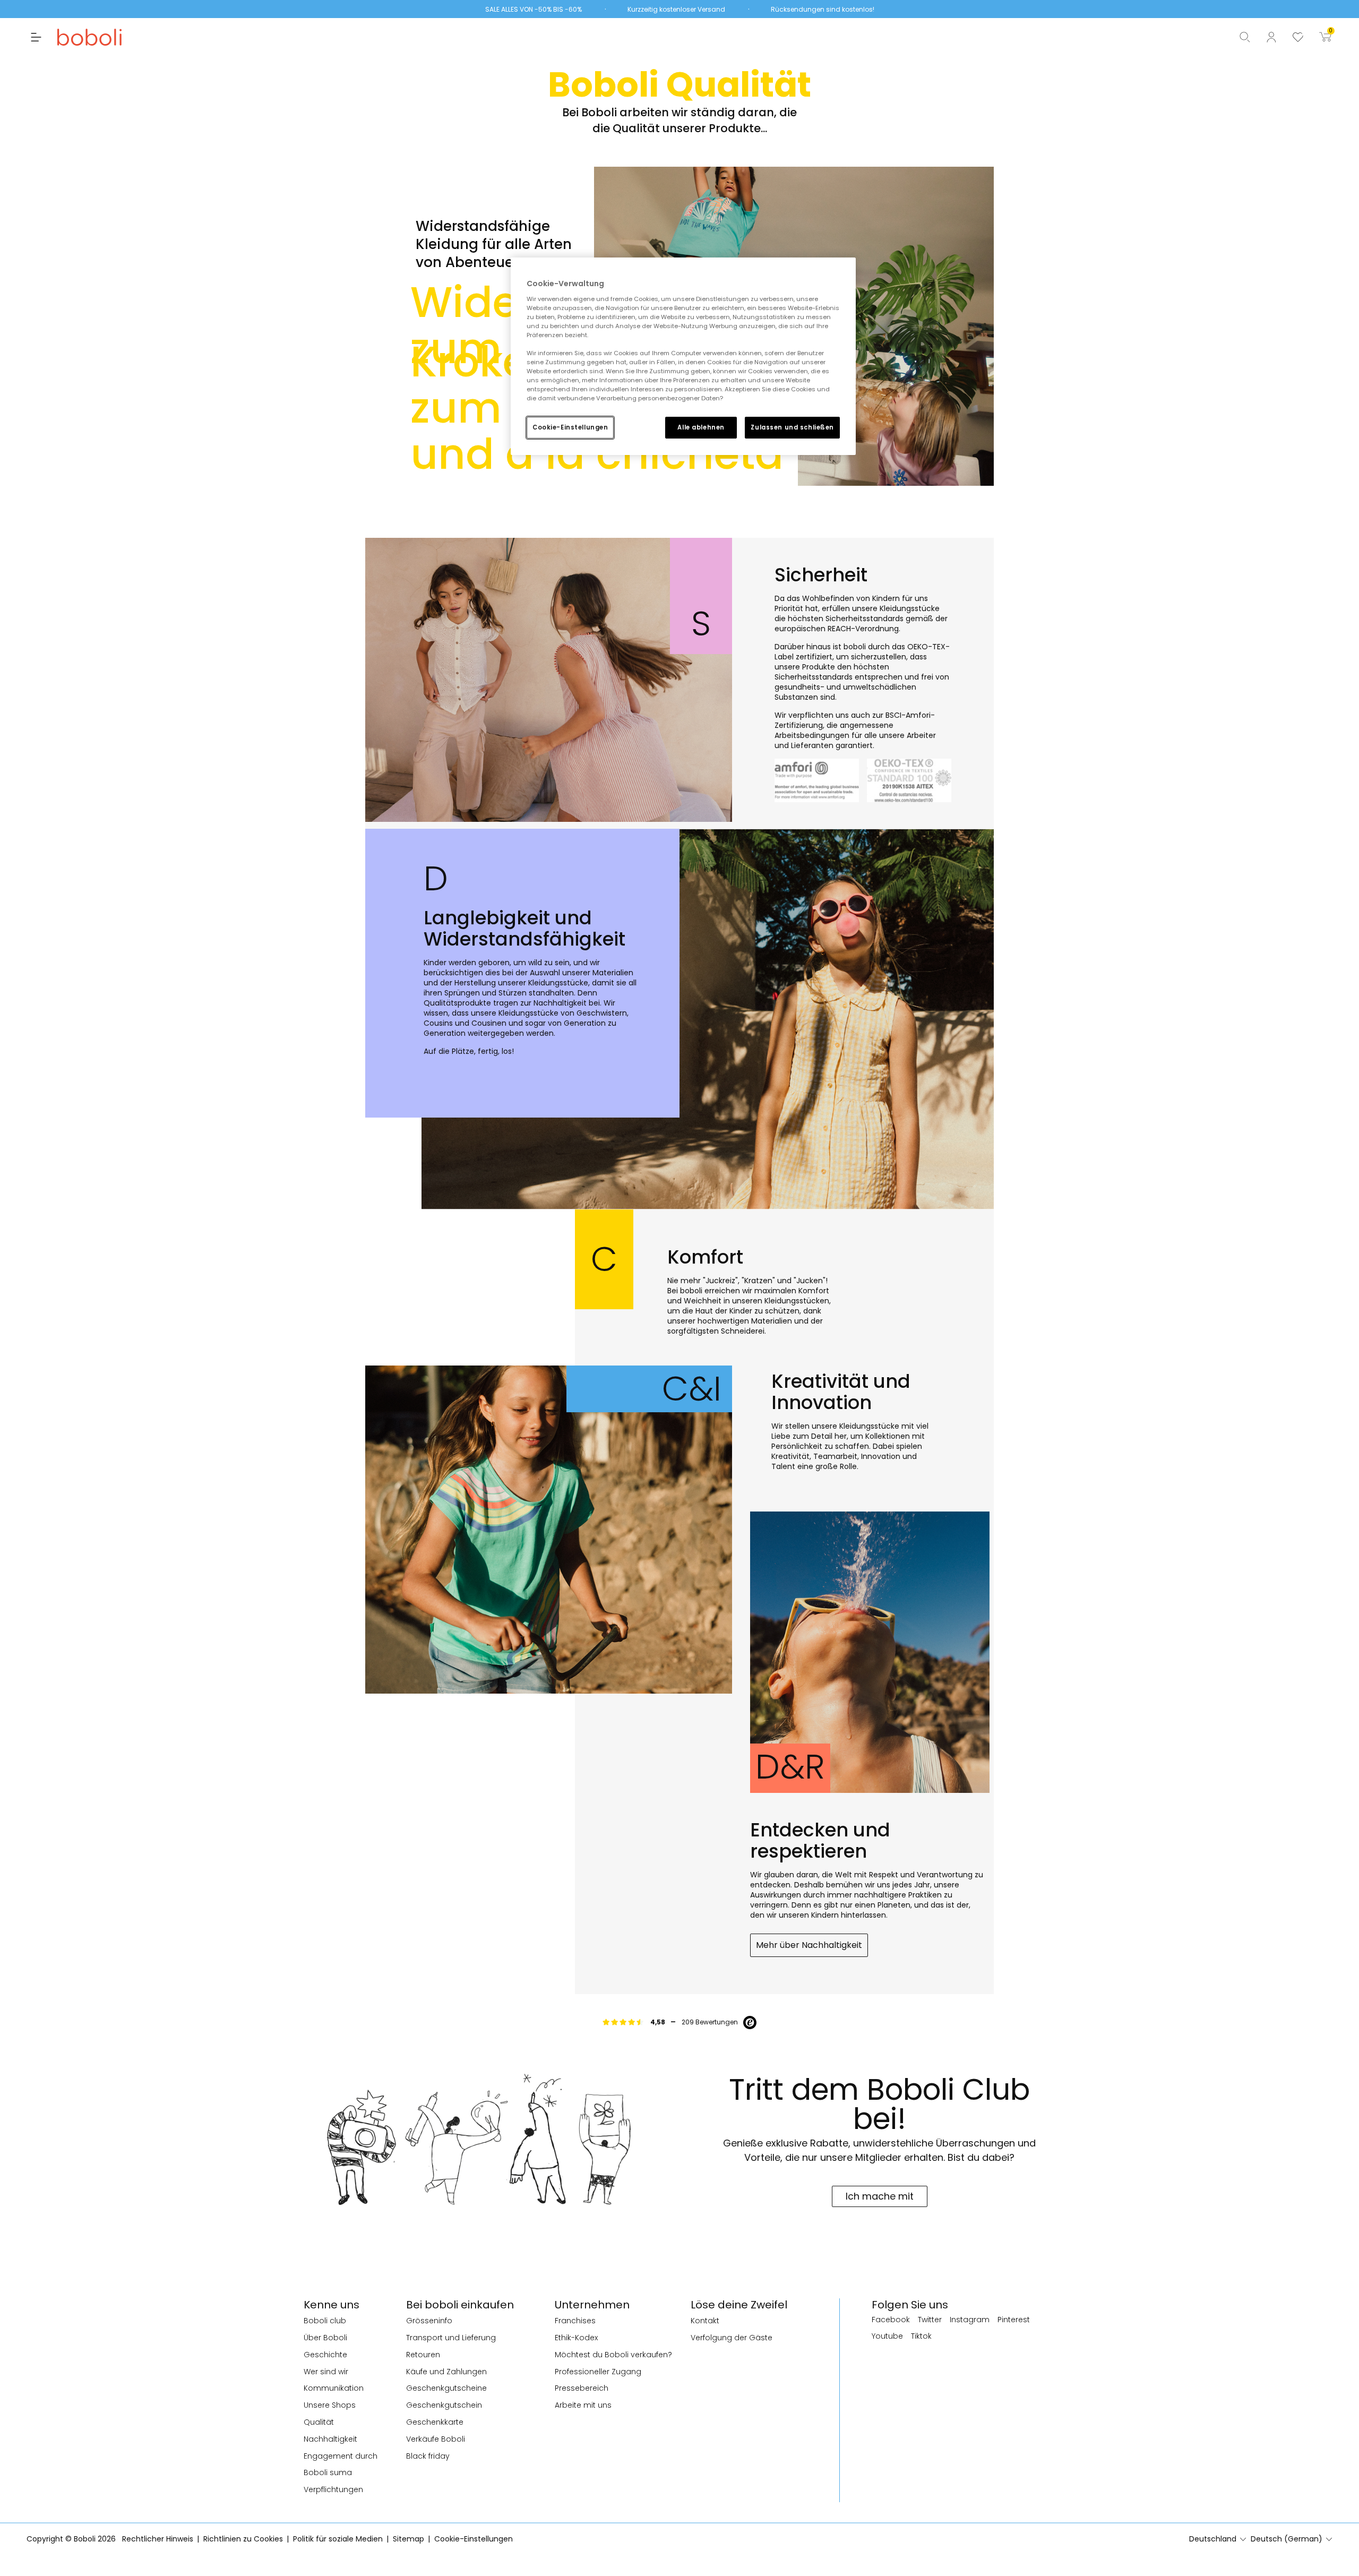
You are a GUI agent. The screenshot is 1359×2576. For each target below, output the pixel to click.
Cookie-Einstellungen (570, 427)
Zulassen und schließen (792, 427)
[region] (683, 356)
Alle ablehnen (701, 427)
